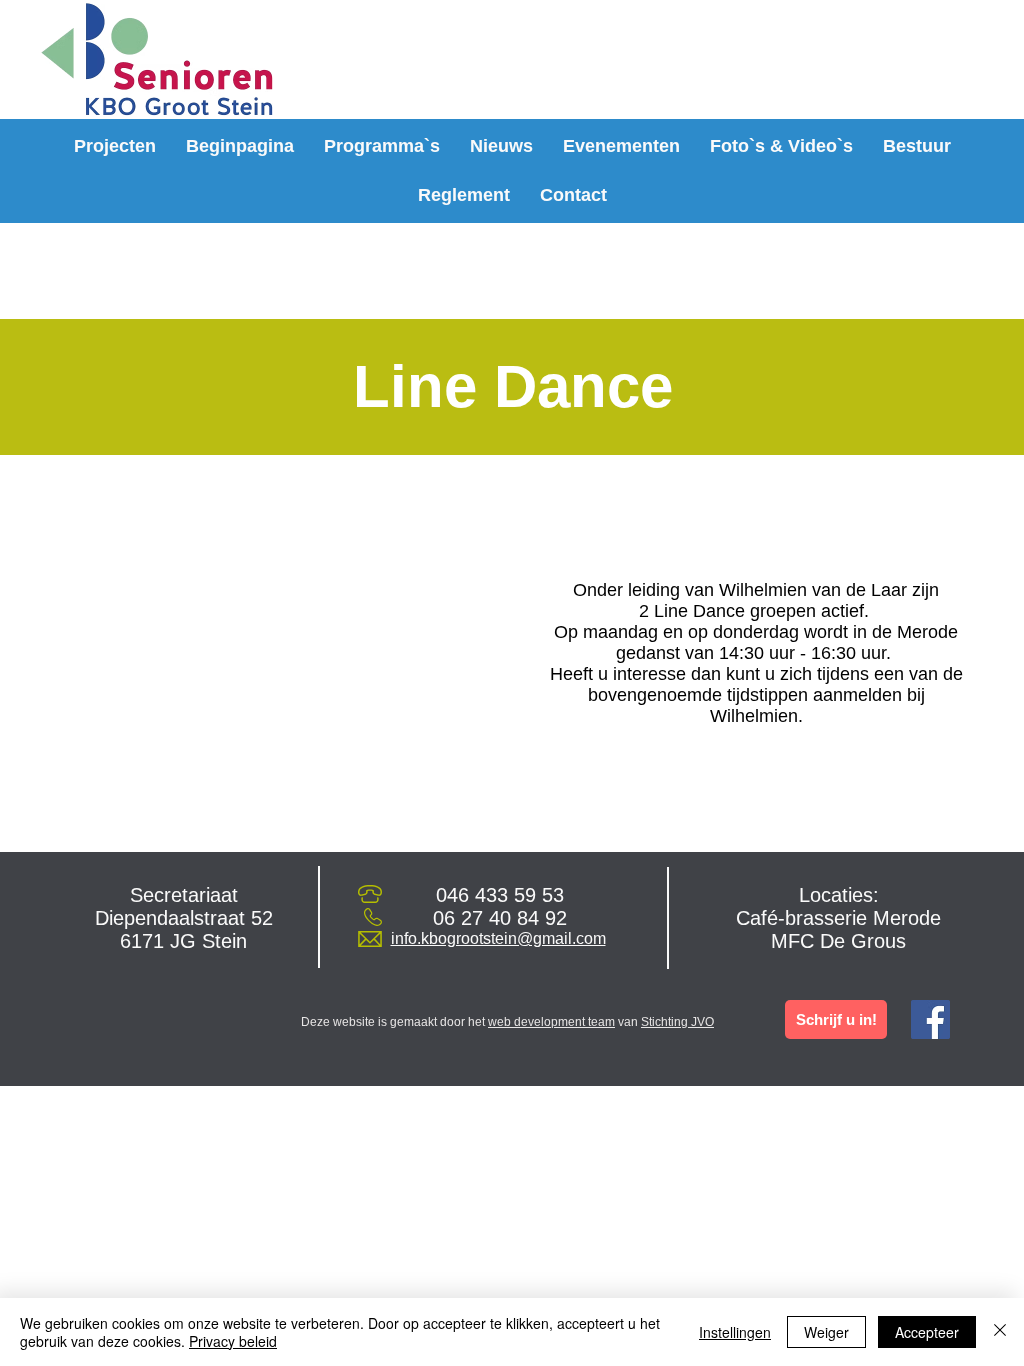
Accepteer (927, 1332)
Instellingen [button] (735, 1332)
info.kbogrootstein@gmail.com (498, 938)
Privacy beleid (233, 1341)
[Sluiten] (1000, 1332)
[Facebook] (930, 1019)
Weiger (826, 1332)
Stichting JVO (677, 1022)
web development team (551, 1022)
